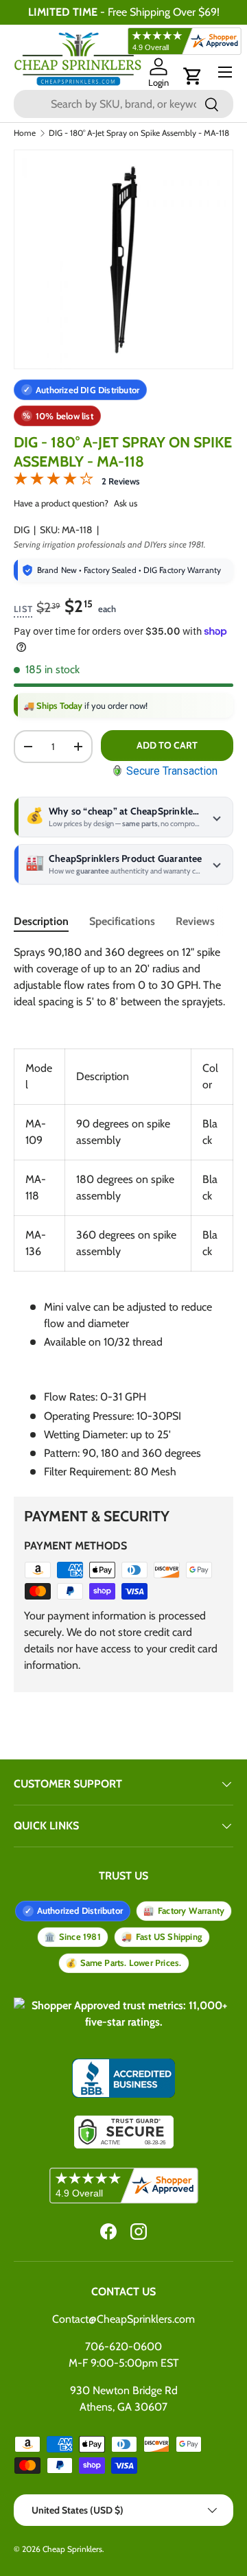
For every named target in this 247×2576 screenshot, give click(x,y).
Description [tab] (41, 921)
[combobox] (123, 104)
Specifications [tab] (122, 921)
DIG (22, 530)
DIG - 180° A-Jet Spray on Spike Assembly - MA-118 (139, 133)
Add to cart (167, 745)
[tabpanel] (123, 1212)
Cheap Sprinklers (72, 2549)
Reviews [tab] (195, 921)
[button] (193, 76)
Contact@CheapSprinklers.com (123, 2319)
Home (25, 133)
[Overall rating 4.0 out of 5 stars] (54, 481)
